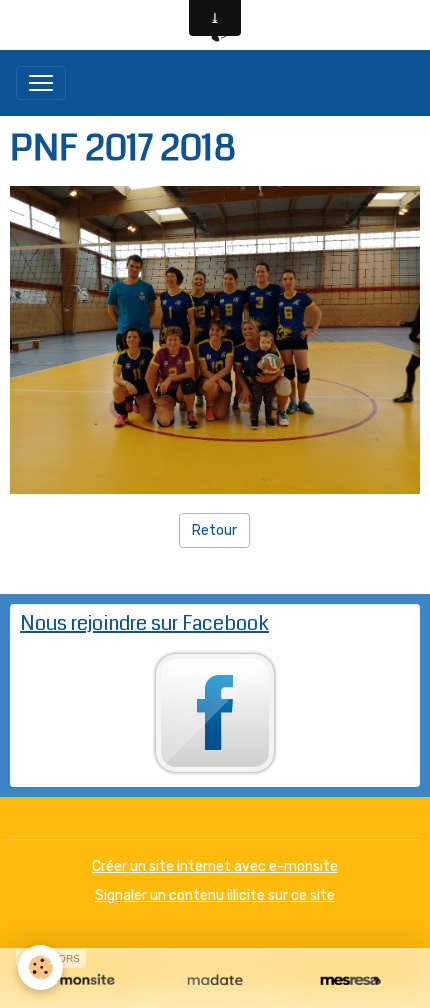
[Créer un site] (79, 981)
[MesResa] (350, 981)
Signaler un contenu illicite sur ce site (215, 895)
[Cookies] (40, 967)
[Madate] (214, 981)
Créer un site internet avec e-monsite (215, 866)
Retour (214, 530)
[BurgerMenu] (41, 83)
